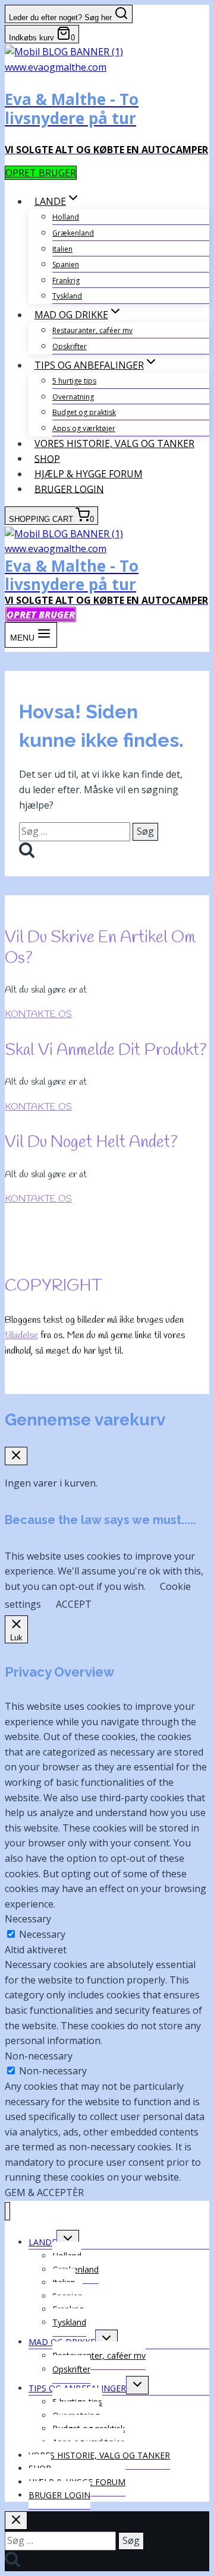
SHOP (47, 458)
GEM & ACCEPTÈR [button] (44, 2192)
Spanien (66, 264)
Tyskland (67, 296)
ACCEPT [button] (74, 1604)
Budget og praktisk (84, 412)
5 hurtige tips (74, 381)
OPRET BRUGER (41, 173)
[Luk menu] (7, 2211)
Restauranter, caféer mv (92, 330)
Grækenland (73, 233)
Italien (62, 249)
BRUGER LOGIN (69, 489)
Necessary (42, 1934)
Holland (66, 217)
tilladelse (21, 1335)
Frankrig (66, 281)
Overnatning (73, 397)
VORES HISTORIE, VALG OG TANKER (114, 443)
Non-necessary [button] (39, 2056)
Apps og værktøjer (84, 428)
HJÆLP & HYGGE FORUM (89, 474)
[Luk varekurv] (16, 1456)
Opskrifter (70, 346)
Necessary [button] (28, 1919)
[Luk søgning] (16, 2520)
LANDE (43, 2242)
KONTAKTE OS (38, 1014)
